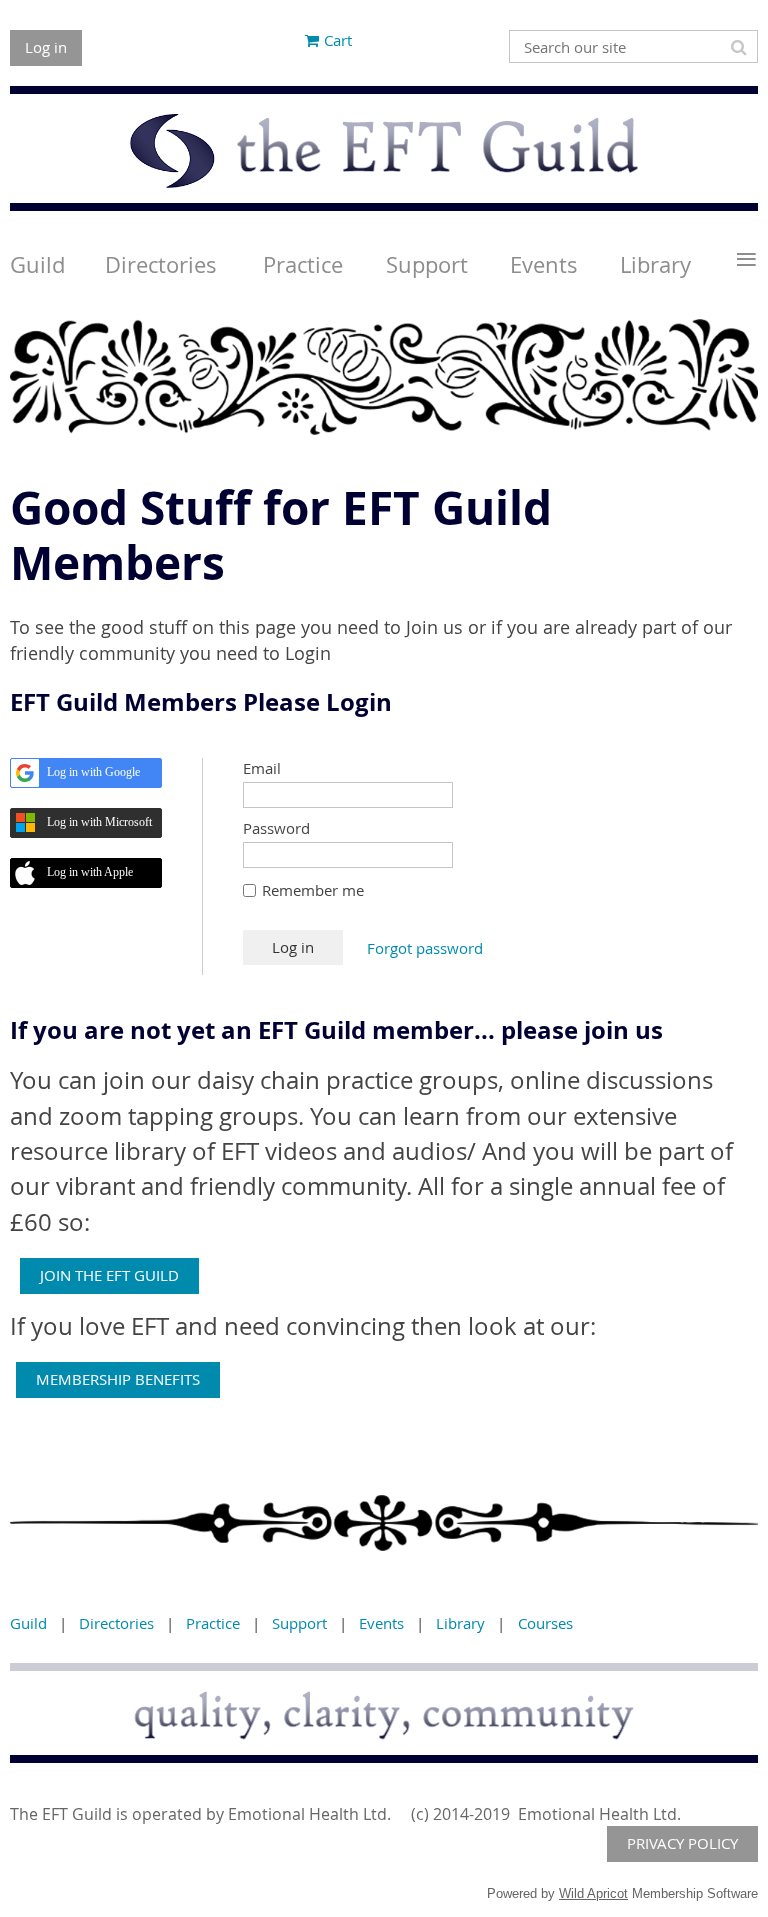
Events (381, 1623)
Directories (116, 1623)
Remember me (313, 890)
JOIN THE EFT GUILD (109, 1275)
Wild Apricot (593, 1893)
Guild (28, 1623)
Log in (46, 47)
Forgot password (425, 948)
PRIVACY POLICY (682, 1843)
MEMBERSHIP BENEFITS (118, 1379)
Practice (213, 1623)
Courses (545, 1623)
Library (460, 1623)
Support (299, 1623)
